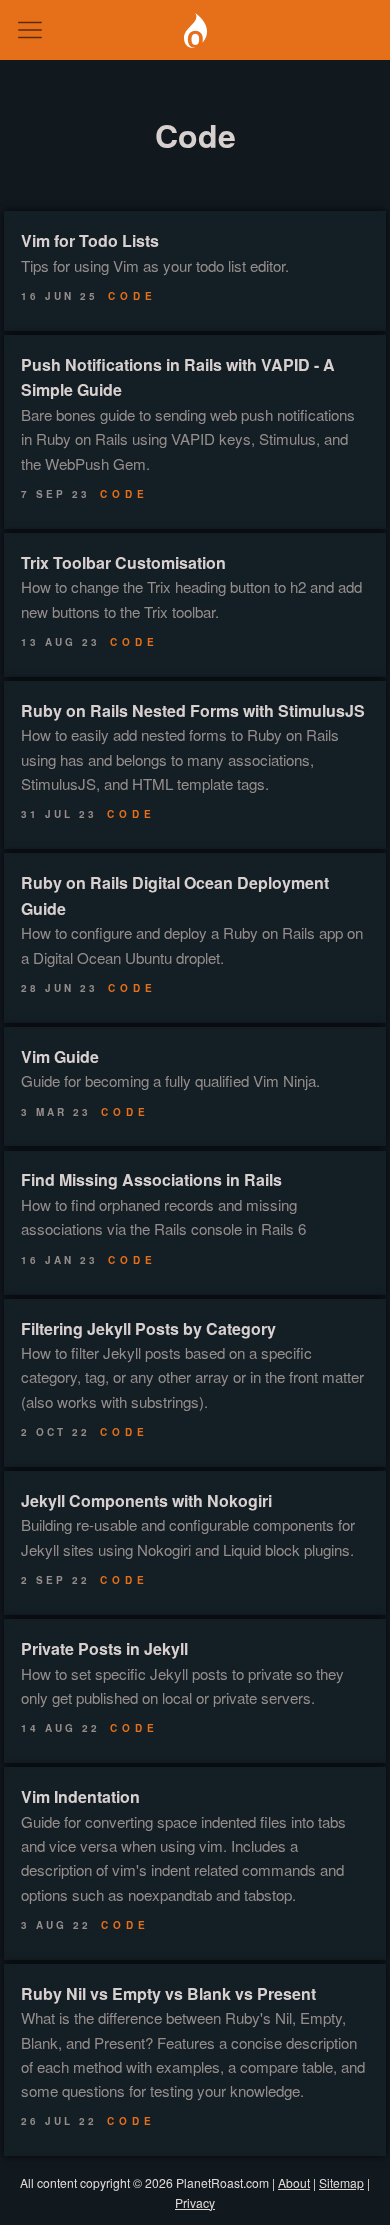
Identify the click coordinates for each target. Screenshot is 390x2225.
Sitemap (341, 2182)
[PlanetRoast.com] (194, 30)
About (294, 2182)
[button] (30, 30)
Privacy (195, 2202)
